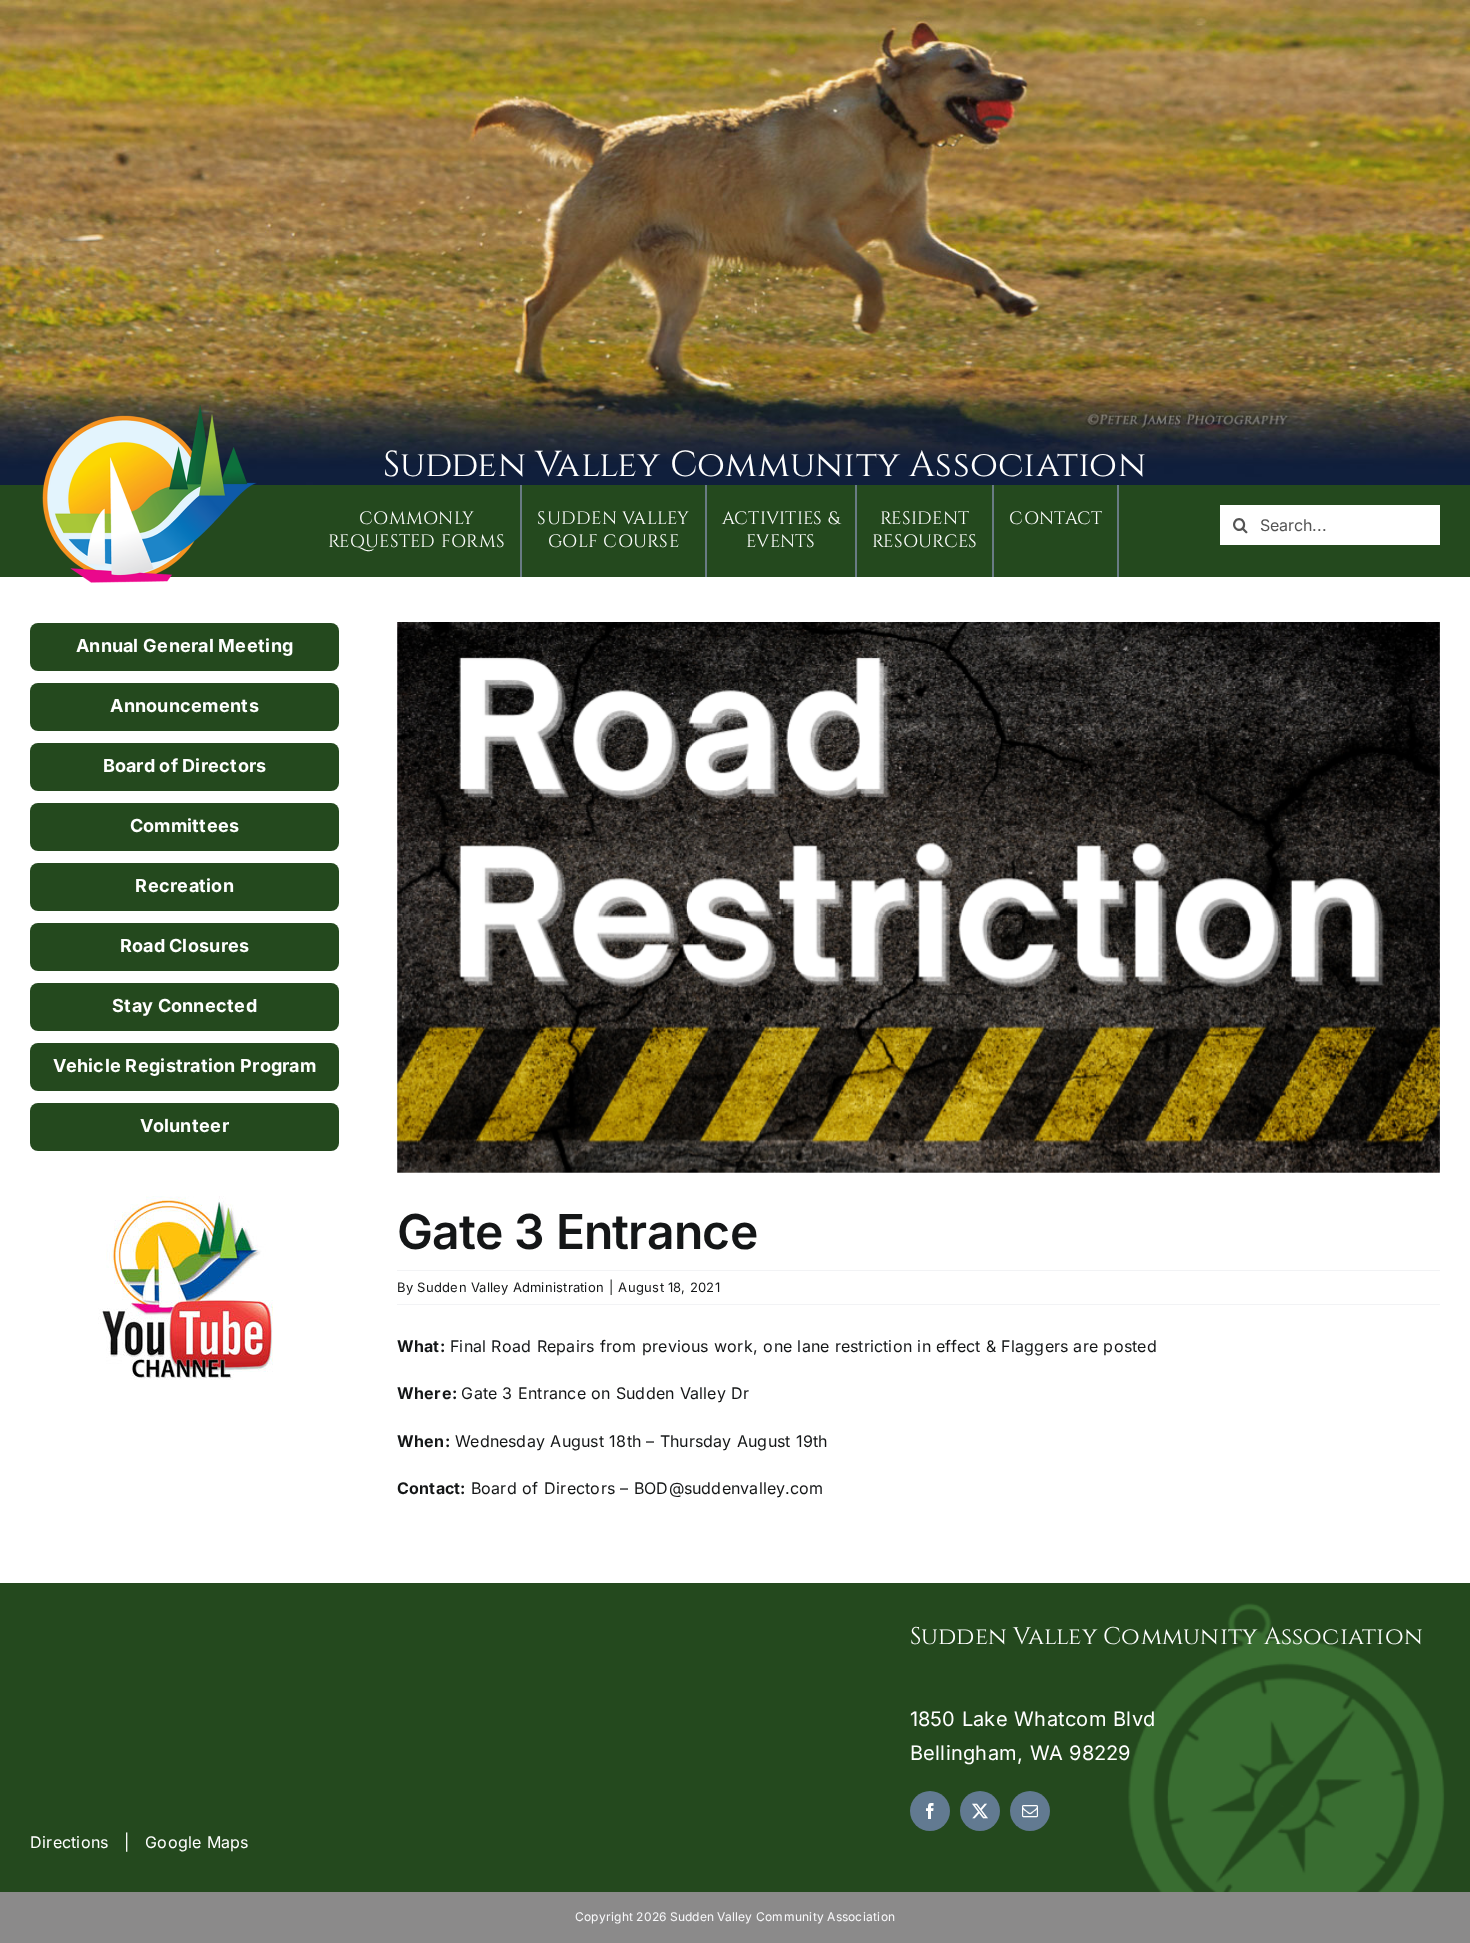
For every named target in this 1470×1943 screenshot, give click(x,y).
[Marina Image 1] (150, 412)
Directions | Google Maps (139, 1842)
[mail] (1030, 1811)
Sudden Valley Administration (510, 1287)
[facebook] (930, 1811)
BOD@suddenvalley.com (729, 1488)
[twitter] (980, 1811)
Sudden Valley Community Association (764, 465)
